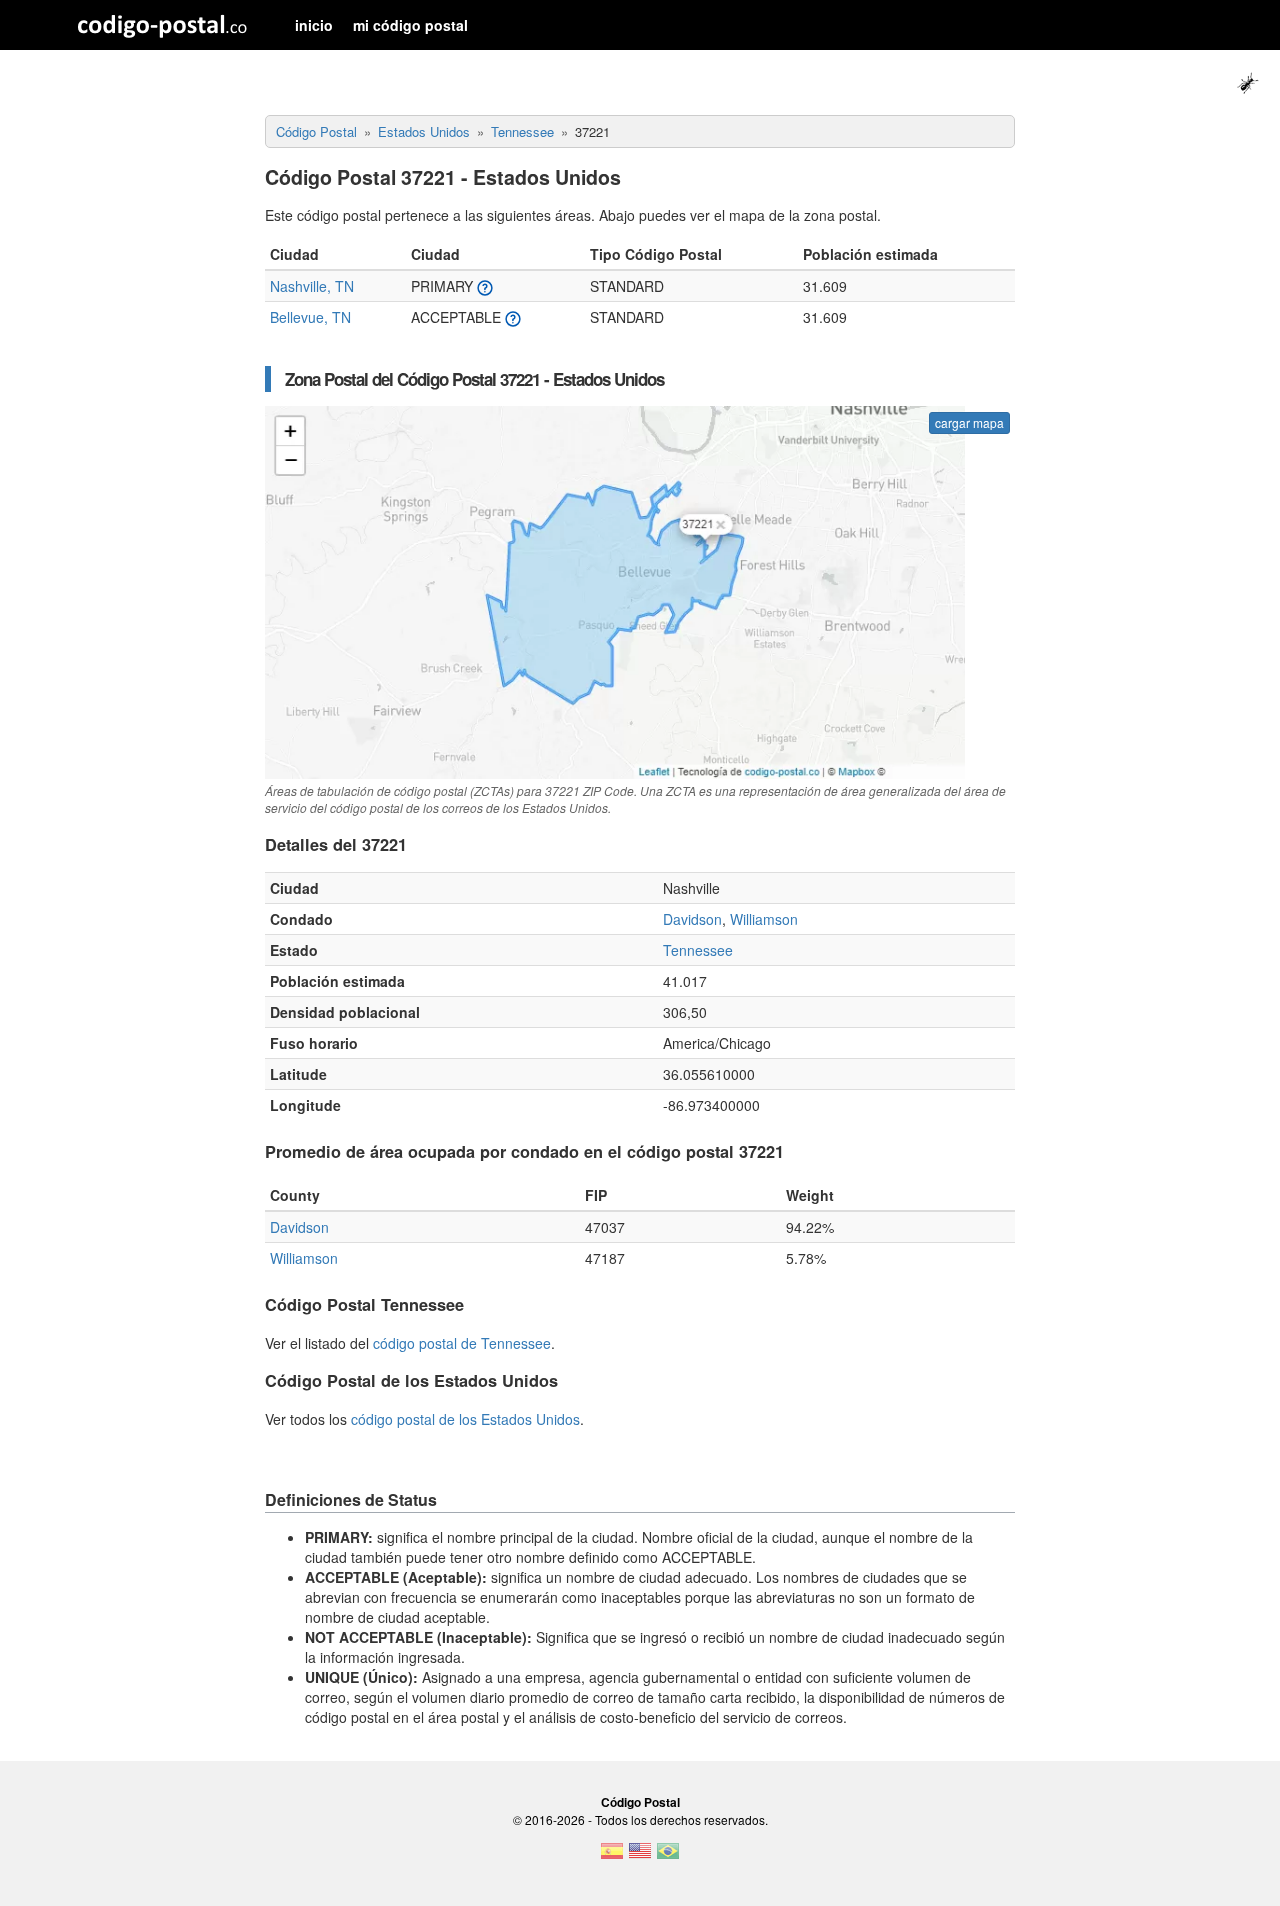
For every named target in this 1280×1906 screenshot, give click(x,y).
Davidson (692, 919)
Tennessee (698, 950)
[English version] (640, 1857)
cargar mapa (969, 422)
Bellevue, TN (310, 317)
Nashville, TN (312, 286)
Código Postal (640, 1802)
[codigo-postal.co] (162, 25)
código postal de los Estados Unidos (465, 1419)
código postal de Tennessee (462, 1343)
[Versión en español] (612, 1857)
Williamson (764, 919)
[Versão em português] (668, 1857)
